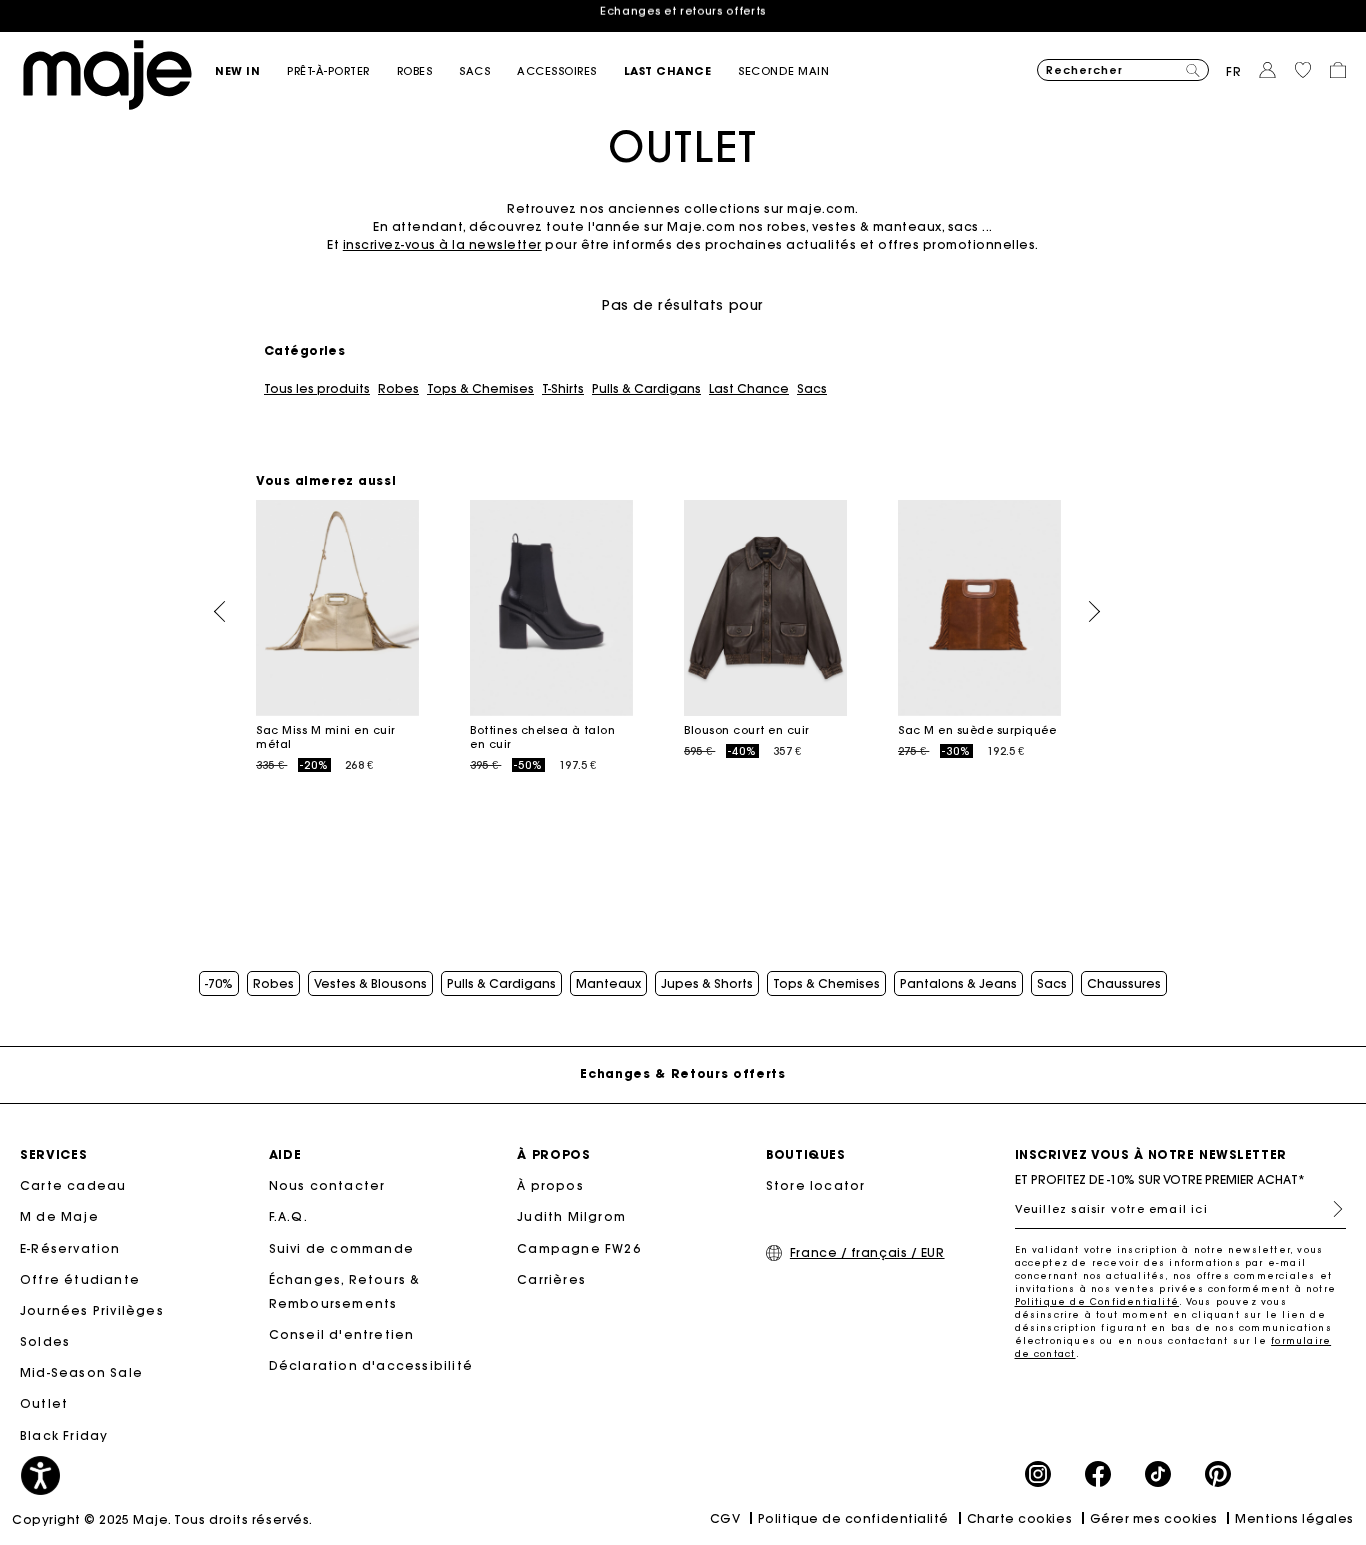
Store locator (816, 1185)
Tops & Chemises (480, 389)
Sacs (812, 389)
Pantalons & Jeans (958, 984)
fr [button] (1234, 71)
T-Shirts (563, 389)
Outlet (44, 1403)
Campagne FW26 (579, 1248)
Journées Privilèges (92, 1310)
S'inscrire (1330, 1209)
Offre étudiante (80, 1279)
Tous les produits (317, 389)
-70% (219, 984)
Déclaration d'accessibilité (371, 1365)
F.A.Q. (288, 1216)
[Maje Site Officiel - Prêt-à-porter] (107, 73)
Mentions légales (1294, 1518)
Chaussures (1124, 984)
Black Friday (64, 1435)
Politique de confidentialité (853, 1518)
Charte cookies (1020, 1518)
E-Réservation (70, 1248)
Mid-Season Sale (81, 1372)
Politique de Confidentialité (1097, 1301)
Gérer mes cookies (1154, 1518)
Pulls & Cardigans (646, 389)
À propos (550, 1185)
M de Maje (59, 1216)
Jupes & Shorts (707, 984)
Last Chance (749, 389)
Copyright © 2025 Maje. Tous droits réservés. (162, 1519)
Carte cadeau (73, 1185)
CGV (725, 1518)
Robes (398, 389)
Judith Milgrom (571, 1216)
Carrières (551, 1279)
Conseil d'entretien (342, 1334)
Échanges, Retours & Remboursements (345, 1291)
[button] (251, 71)
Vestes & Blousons (370, 984)
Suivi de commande (341, 1248)
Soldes (45, 1341)
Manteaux (608, 984)
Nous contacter (327, 1185)
